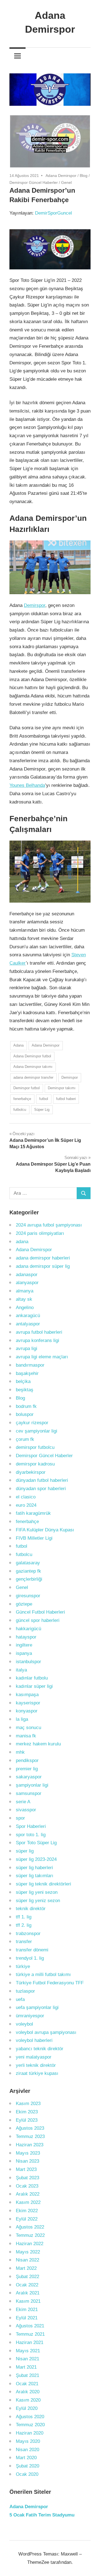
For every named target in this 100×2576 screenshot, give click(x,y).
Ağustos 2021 (30, 2326)
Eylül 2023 (27, 2120)
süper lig (25, 1851)
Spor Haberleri (31, 1826)
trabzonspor (28, 1934)
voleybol (24, 2024)
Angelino (25, 1308)
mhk (20, 1752)
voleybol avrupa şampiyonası (46, 2032)
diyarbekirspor (31, 1472)
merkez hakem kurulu (38, 1744)
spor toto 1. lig (31, 1835)
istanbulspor (28, 1662)
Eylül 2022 (27, 2219)
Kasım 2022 (28, 2202)
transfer (24, 1942)
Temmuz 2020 (30, 2425)
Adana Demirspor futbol (32, 1056)
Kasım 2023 (28, 2104)
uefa (20, 1999)
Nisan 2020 (27, 2450)
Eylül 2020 (27, 2408)
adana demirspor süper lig (43, 1266)
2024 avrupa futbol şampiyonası (49, 1225)
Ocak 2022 (27, 2285)
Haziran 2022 (30, 2244)
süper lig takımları (35, 1876)
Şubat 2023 (27, 2178)
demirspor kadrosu (35, 1464)
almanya (25, 1291)
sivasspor (26, 1810)
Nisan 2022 (27, 2260)
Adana (18, 1045)
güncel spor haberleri (38, 1620)
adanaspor (27, 1275)
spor (20, 1818)
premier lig (27, 1769)
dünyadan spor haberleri (41, 1489)
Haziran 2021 (30, 2342)
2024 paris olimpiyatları (40, 1233)
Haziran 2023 (30, 2145)
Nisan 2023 (27, 2161)
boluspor (25, 1414)
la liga (22, 1719)
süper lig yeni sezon (37, 1892)
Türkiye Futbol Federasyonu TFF (50, 1983)
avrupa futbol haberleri (39, 1332)
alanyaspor (27, 1283)
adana (22, 1242)
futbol (44, 1099)
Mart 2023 (26, 2169)
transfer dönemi (32, 1950)
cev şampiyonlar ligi (37, 1431)
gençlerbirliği (29, 1579)
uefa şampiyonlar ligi (37, 2007)
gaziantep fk (28, 1571)
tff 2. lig (24, 1925)
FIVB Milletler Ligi (34, 1538)
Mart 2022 (26, 2268)
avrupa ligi (27, 1348)
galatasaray (28, 1563)
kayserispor (28, 1703)
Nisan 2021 (27, 2359)
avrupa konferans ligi (37, 1340)
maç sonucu (28, 1728)
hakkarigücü (28, 1629)
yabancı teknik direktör (40, 2049)
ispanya (24, 1653)
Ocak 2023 (27, 2186)
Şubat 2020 (27, 2466)
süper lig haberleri (34, 1868)
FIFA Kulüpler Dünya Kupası (45, 1530)
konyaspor (27, 1711)
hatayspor (26, 1637)
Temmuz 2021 (30, 2334)
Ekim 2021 (27, 2310)
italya (21, 1670)
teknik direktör (31, 1909)
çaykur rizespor (32, 1423)
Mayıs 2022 (28, 2252)
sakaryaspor (29, 1777)
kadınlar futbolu (32, 1678)
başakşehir (27, 1373)
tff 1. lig (24, 1917)
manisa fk (26, 1736)
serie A (23, 1802)
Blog (84, 176)
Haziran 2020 (30, 2433)
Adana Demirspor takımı (33, 1067)
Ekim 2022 (27, 2211)
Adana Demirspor (61, 176)
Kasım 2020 (28, 2400)
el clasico (26, 1497)
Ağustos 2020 (30, 2417)
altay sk (24, 1299)
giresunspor (28, 1596)
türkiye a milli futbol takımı (43, 1974)
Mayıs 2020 (28, 2441)
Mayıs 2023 (28, 2153)
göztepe (24, 1604)
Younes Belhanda (27, 785)
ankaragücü (28, 1316)
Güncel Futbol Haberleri (40, 1612)
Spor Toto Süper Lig (36, 1843)
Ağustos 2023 (30, 2128)
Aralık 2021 (28, 2293)
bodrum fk (26, 1406)
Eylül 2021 (27, 2318)
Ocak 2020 (27, 2474)
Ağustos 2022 (30, 2227)
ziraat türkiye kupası (37, 2073)
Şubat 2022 (27, 2277)
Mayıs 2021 (28, 2351)
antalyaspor (28, 1324)
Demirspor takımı (62, 1088)
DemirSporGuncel (53, 213)
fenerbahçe (22, 1099)
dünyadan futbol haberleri (42, 1480)
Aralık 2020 (28, 2392)
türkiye (23, 1966)
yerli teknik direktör (36, 2065)
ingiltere (24, 1645)
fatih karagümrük (33, 1513)
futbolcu (20, 1110)
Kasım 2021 (28, 2301)
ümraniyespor (30, 2016)
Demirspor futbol (27, 1088)
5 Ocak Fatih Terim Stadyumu (42, 2515)
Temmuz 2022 (30, 2235)
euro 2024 (26, 1505)
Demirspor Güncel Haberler (34, 182)
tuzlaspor (25, 1991)
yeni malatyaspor (34, 2057)
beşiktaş (25, 1390)
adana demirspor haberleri (43, 1258)
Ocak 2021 (27, 2384)
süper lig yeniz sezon (38, 1901)
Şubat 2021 (27, 2375)
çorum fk (25, 1439)
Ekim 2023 (27, 2112)
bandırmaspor (30, 1365)
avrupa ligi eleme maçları (42, 1357)
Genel (66, 182)
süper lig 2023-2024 (36, 1859)
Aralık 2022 (28, 2194)
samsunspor (29, 1793)
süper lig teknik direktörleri (43, 1884)
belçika (23, 1381)
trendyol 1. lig (30, 1958)
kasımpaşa (27, 1695)
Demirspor (35, 605)
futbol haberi (66, 1099)
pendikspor (27, 1760)
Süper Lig (42, 1110)
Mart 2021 (26, 2367)
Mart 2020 (26, 2458)
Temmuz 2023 (30, 2136)
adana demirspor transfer (33, 1077)
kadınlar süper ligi (34, 1686)
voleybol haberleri (34, 2040)
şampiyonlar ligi (32, 1785)
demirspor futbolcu (35, 1447)
